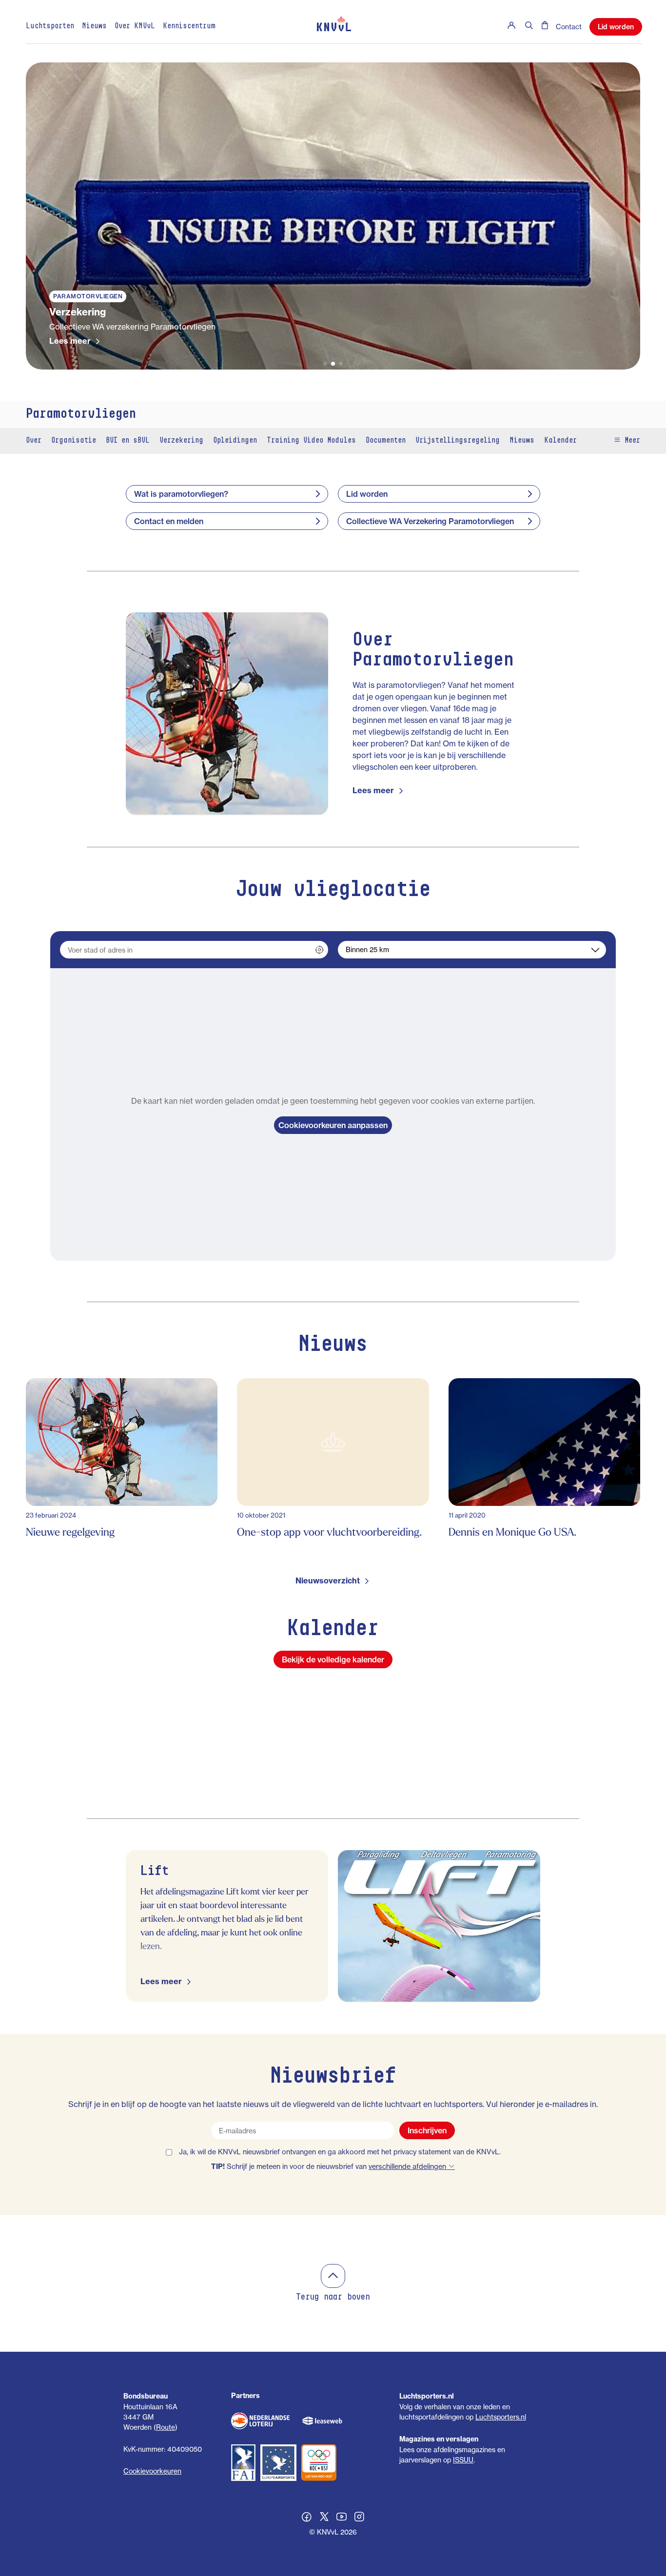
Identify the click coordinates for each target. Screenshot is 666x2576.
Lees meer (70, 341)
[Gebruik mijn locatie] (319, 950)
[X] (324, 2518)
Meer (630, 441)
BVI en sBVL (128, 441)
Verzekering (181, 441)
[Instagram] (359, 2518)
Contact (569, 27)
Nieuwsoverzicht (328, 1581)
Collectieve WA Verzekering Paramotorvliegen (430, 521)
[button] (325, 364)
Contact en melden (169, 521)
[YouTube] (342, 2518)
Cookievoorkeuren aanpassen (333, 1125)
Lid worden (616, 27)
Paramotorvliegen (81, 414)
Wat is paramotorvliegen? (181, 494)
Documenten (386, 441)
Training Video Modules (311, 441)
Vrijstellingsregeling (458, 441)
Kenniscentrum (189, 26)
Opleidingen (235, 441)
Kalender (560, 441)
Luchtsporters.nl (501, 2417)
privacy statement (422, 2152)
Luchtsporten (50, 26)
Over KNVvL (135, 26)
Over (34, 441)
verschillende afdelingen (408, 2166)
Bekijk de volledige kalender (333, 1659)
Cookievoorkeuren (152, 2471)
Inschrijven (427, 2130)
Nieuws (94, 26)
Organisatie (74, 441)
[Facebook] (307, 2518)
